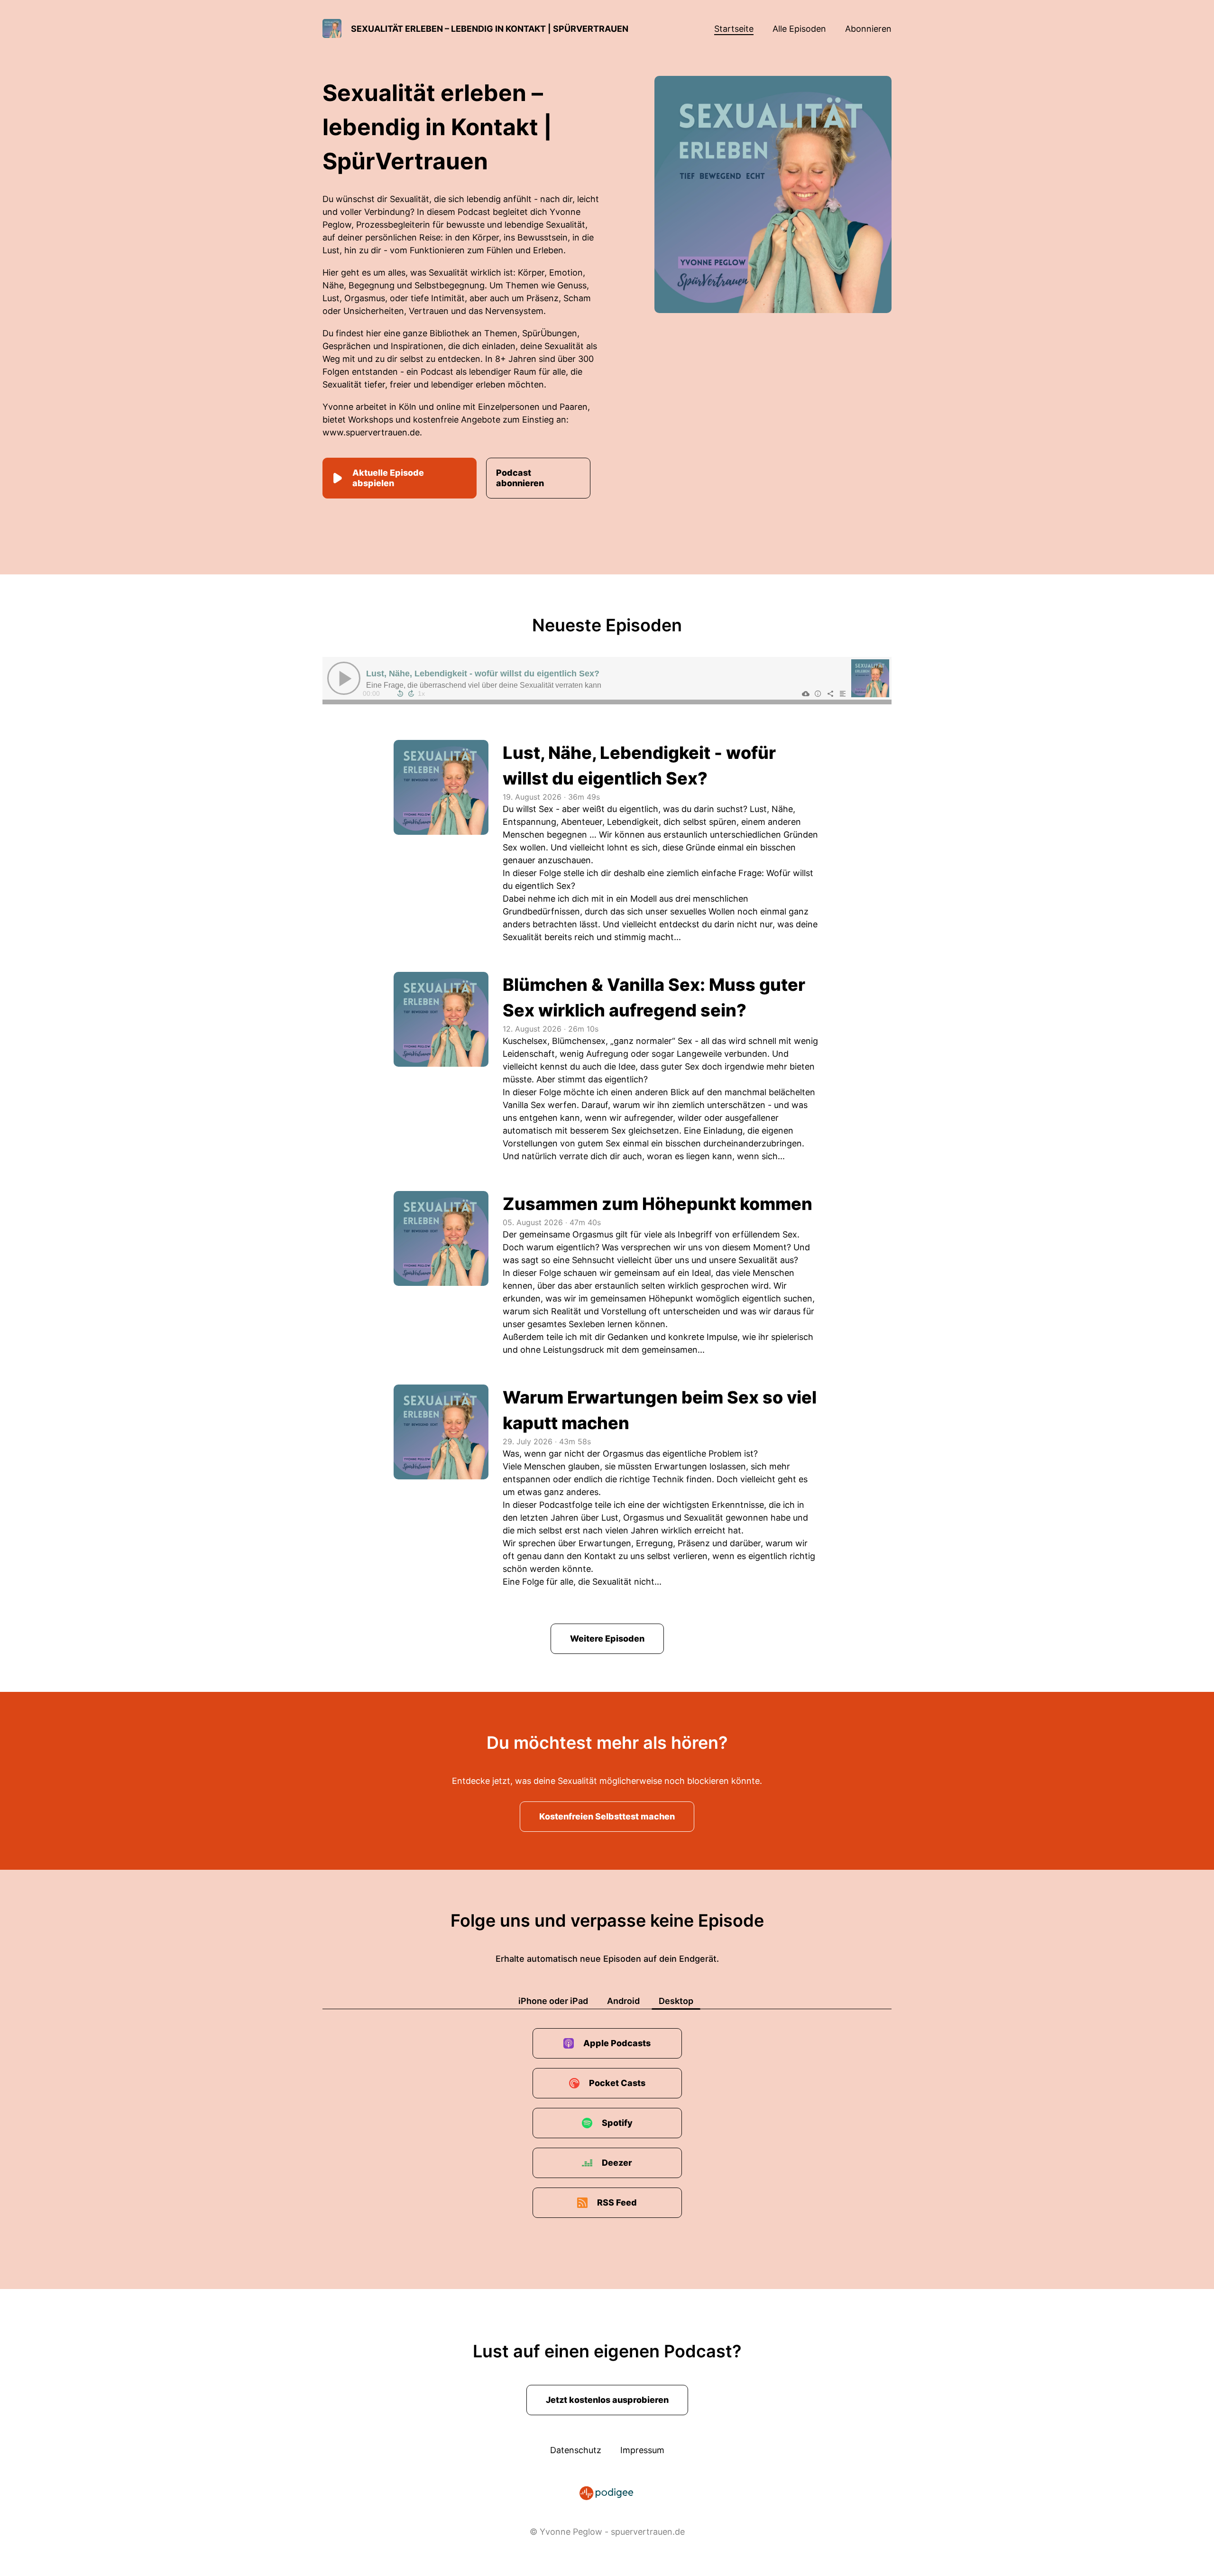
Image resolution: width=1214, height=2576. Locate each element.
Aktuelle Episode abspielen (388, 478)
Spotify (617, 2123)
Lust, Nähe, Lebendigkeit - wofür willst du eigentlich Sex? (483, 674)
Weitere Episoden (607, 1639)
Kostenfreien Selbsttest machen (607, 1816)
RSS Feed (617, 2202)
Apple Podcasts (617, 2043)
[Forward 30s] (411, 693)
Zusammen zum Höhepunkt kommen (658, 1204)
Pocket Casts (617, 2083)
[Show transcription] (843, 693)
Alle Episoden (799, 29)
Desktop (676, 2001)
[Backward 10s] (400, 693)
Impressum (642, 2450)
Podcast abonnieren (520, 478)
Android (623, 2001)
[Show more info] (818, 693)
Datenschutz (576, 2450)
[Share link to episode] (830, 693)
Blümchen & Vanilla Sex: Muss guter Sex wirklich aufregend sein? (654, 997)
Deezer (617, 2163)
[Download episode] (806, 693)
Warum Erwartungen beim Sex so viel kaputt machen (660, 1410)
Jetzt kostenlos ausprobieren (607, 2400)
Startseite (734, 29)
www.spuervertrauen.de (371, 432)
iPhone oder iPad (553, 2001)
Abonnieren (868, 29)
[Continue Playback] (344, 678)
